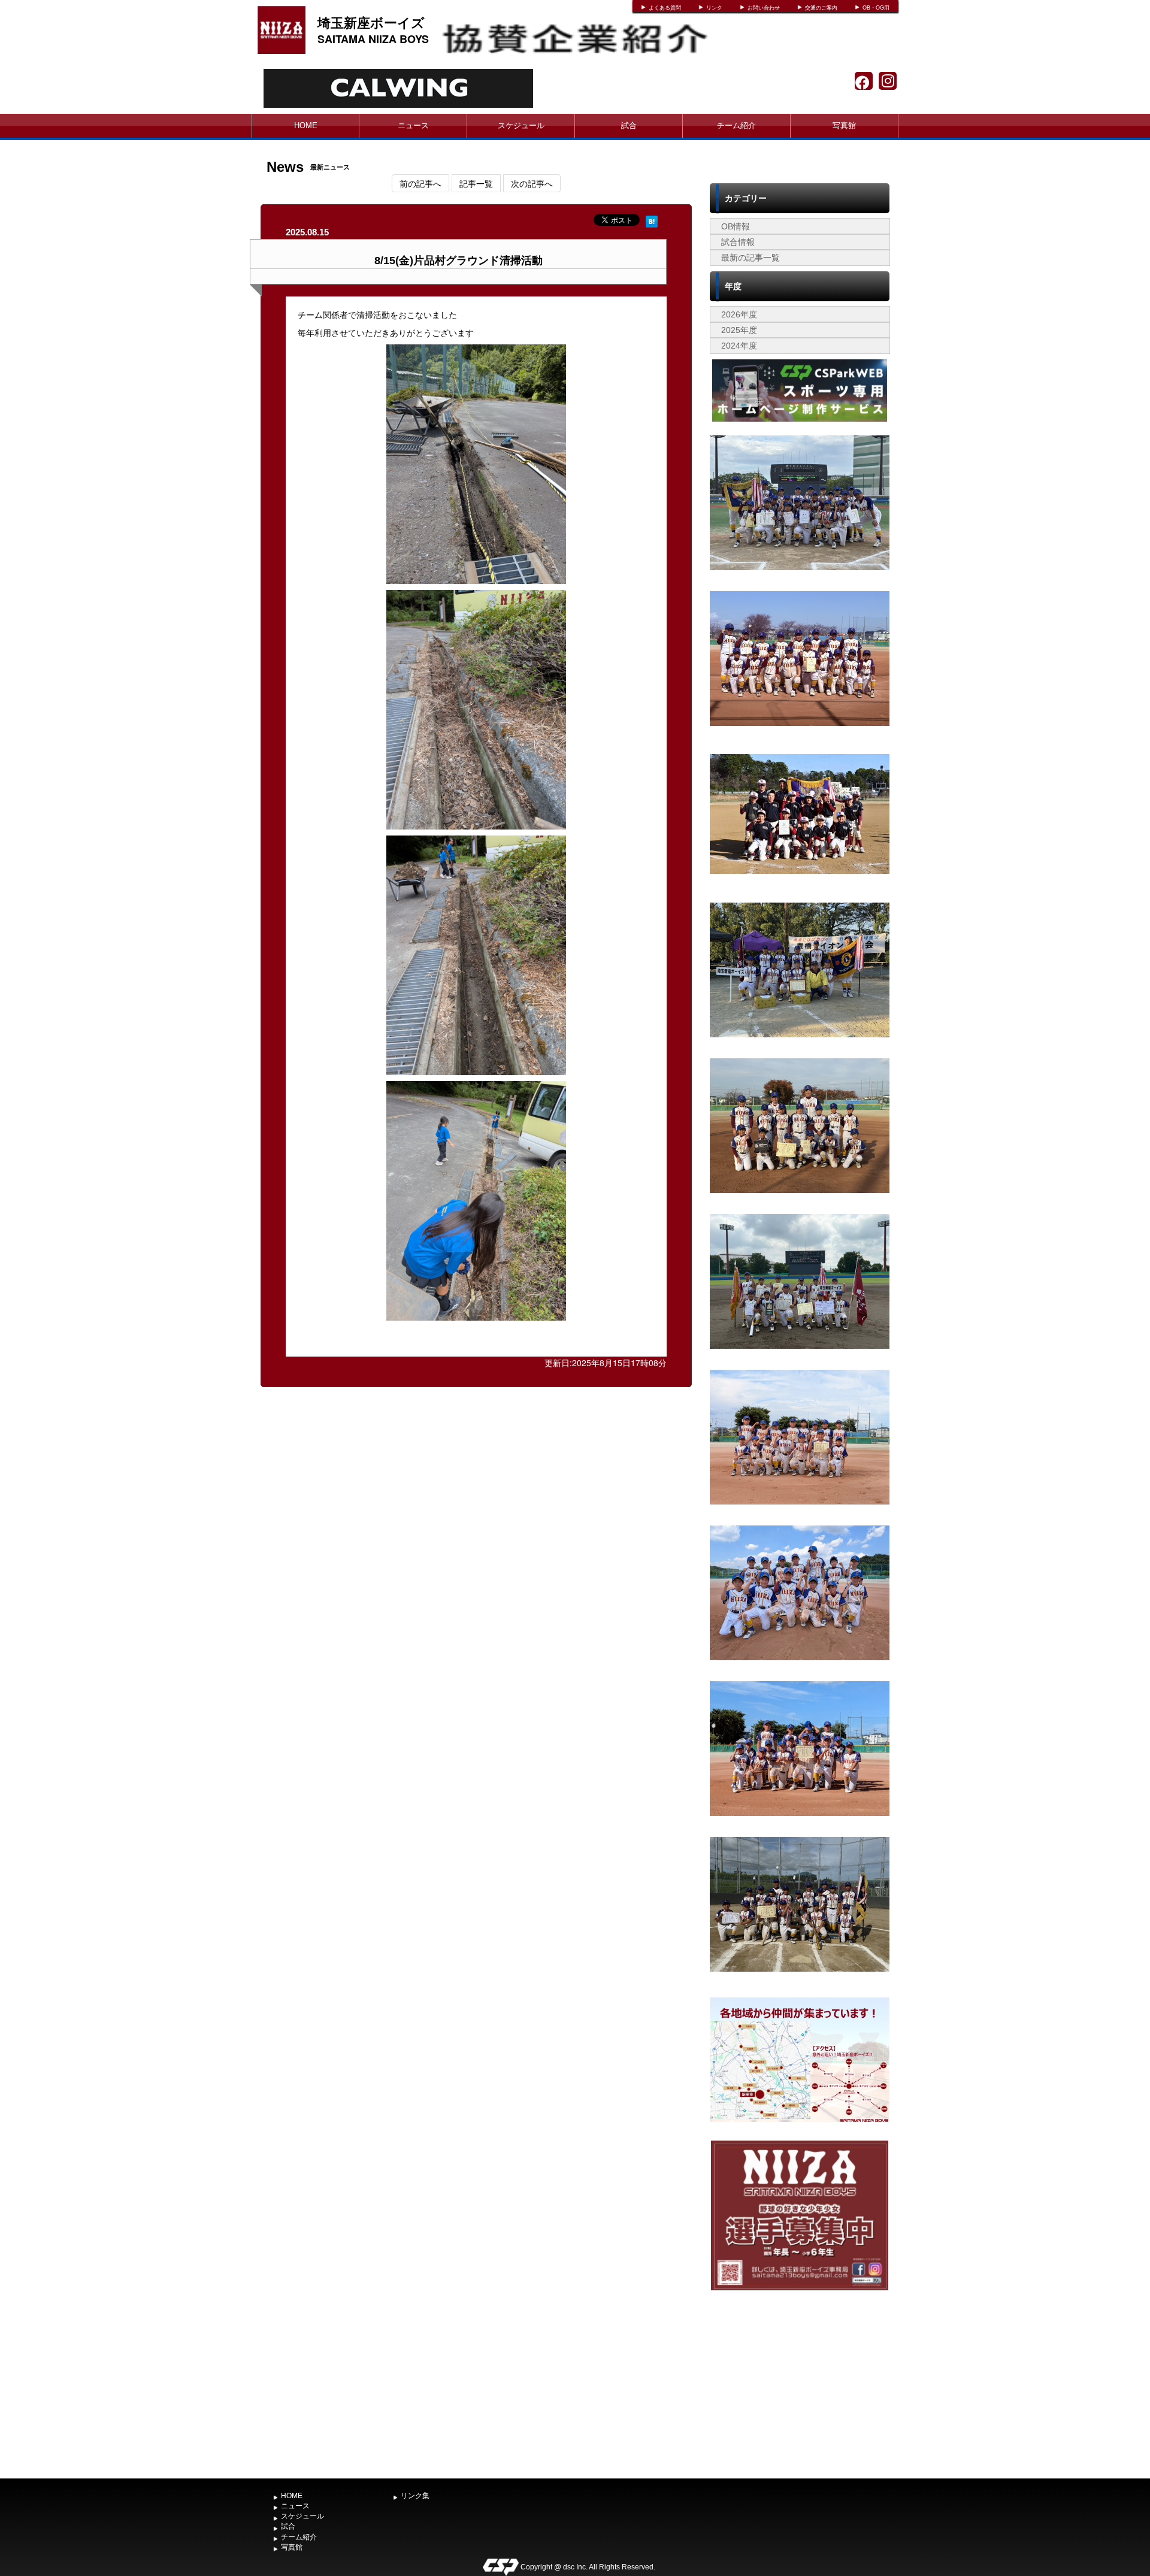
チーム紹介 (736, 125)
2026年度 (739, 314)
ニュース (413, 125)
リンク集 (415, 2496)
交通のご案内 (821, 8)
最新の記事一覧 (750, 258)
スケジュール (521, 125)
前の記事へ (420, 183)
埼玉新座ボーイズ (371, 22)
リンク (714, 8)
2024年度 (739, 346)
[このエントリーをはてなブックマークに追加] (652, 220)
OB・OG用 (876, 8)
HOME (306, 125)
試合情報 (738, 242)
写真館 (844, 125)
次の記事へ (532, 183)
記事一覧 (476, 183)
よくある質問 (665, 8)
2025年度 (739, 330)
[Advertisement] (800, 2383)
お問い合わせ (764, 8)
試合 (629, 125)
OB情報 (736, 226)
